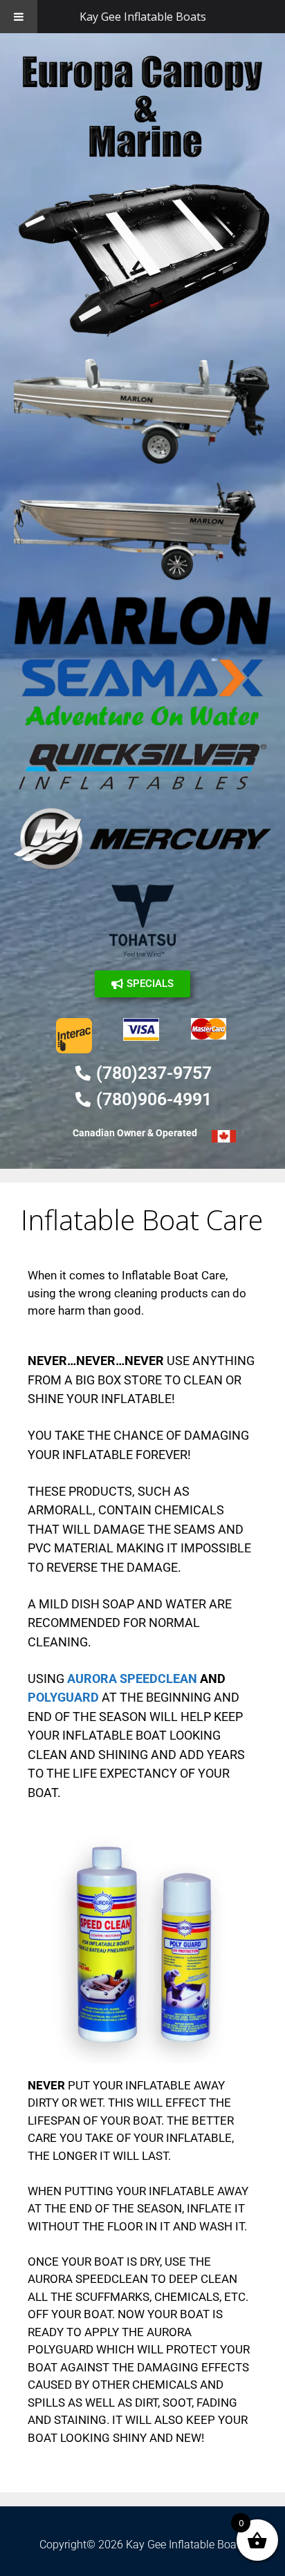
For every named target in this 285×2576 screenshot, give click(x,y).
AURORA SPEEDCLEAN (132, 1679)
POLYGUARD (63, 1697)
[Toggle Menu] (19, 17)
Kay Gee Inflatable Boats (143, 17)
